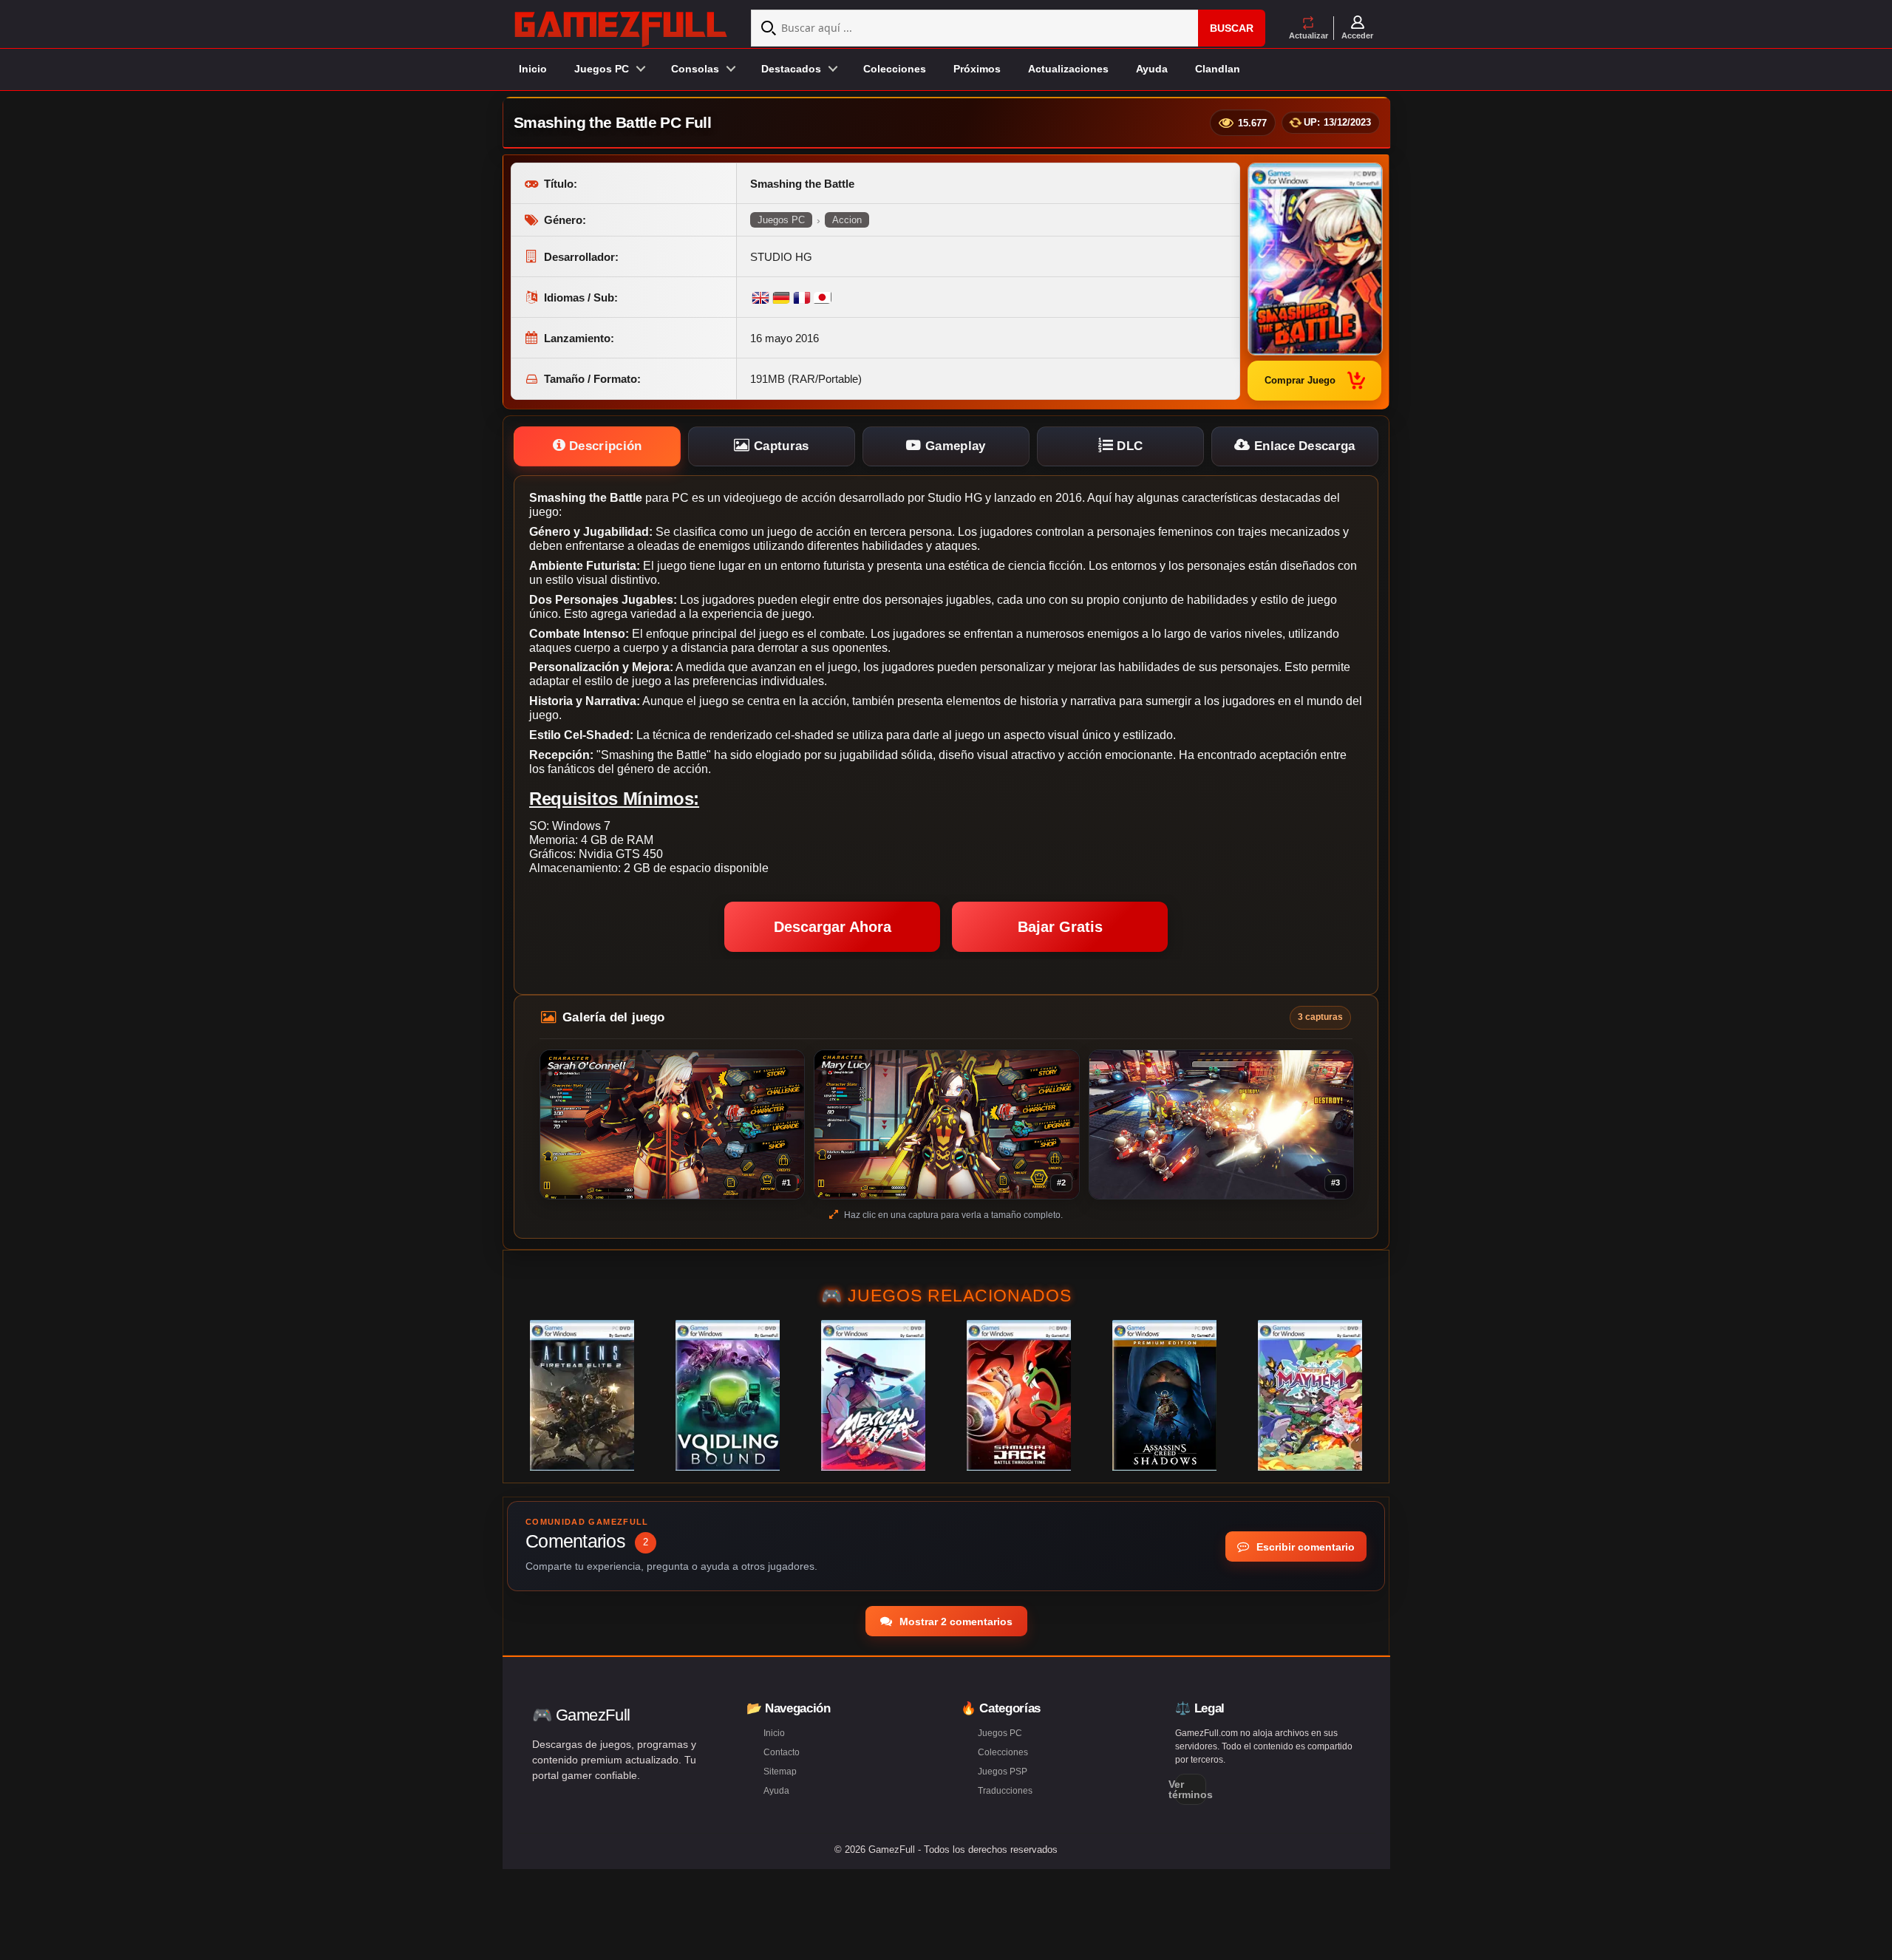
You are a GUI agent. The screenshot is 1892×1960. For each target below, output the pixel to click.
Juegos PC (781, 220)
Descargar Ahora (833, 927)
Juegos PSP (1003, 1772)
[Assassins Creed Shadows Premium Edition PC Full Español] (1164, 1395)
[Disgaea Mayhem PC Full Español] (1310, 1395)
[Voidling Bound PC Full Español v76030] (728, 1395)
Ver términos (1191, 1789)
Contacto (782, 1752)
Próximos (977, 69)
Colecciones (895, 69)
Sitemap (780, 1772)
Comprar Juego (1300, 380)
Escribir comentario (1304, 1547)
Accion (847, 220)
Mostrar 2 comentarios (954, 1622)
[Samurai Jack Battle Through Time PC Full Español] (1019, 1395)
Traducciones (1005, 1791)
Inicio (533, 69)
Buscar (1232, 28)
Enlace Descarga (1303, 446)
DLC (1128, 446)
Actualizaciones (1068, 69)
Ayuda (1152, 69)
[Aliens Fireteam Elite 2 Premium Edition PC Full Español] (582, 1395)
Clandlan (1218, 69)
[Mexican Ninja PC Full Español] (873, 1395)
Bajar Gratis (1060, 927)
